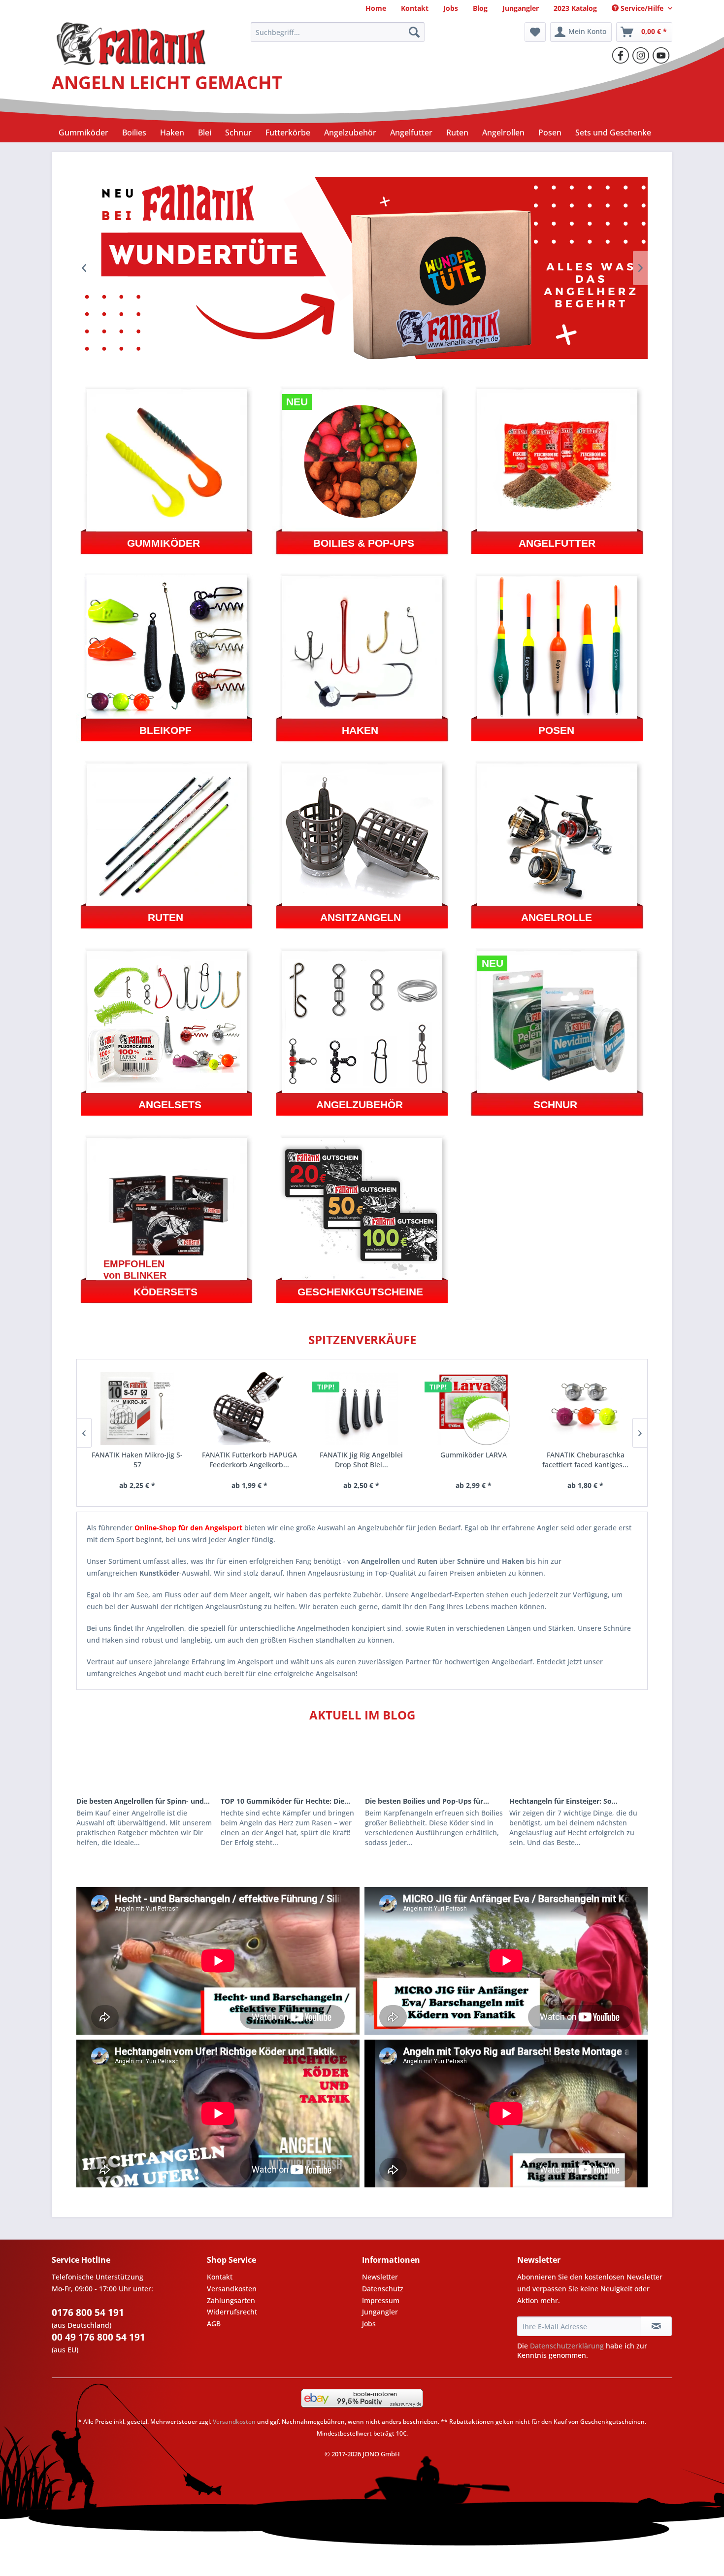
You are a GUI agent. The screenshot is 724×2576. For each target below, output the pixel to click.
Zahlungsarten (231, 2300)
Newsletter (380, 2277)
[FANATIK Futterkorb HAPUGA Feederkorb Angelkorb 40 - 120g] (249, 1408)
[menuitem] (376, 8)
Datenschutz (383, 2289)
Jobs (369, 2324)
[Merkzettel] (535, 32)
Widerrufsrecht (232, 2312)
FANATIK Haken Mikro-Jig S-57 (137, 1460)
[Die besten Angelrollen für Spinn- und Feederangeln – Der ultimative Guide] (146, 1764)
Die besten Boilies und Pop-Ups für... (427, 1801)
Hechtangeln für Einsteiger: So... (563, 1801)
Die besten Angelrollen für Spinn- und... (143, 1801)
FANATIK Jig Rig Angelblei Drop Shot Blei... (361, 1460)
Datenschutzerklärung (567, 2346)
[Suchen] (414, 32)
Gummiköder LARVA (474, 1455)
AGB (214, 2324)
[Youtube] (661, 55)
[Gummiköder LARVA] (474, 1408)
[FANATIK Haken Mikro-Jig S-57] (137, 1408)
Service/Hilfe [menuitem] (642, 8)
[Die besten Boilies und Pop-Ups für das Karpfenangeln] (434, 1764)
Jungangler (380, 2312)
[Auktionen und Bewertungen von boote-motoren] (362, 2398)
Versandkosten (232, 2289)
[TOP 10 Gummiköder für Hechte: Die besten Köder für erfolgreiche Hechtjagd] (290, 1764)
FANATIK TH (362, 268)
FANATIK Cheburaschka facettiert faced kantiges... (585, 1460)
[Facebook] (621, 55)
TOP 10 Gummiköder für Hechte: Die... (285, 1801)
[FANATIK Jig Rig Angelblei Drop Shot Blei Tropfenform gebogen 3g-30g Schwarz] (362, 1408)
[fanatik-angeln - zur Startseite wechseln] (131, 34)
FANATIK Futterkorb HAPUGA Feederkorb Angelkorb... (249, 1460)
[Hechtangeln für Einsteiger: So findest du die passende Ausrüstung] (578, 1764)
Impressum (381, 2300)
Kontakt (220, 2277)
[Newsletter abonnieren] (656, 2326)
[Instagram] (641, 55)
